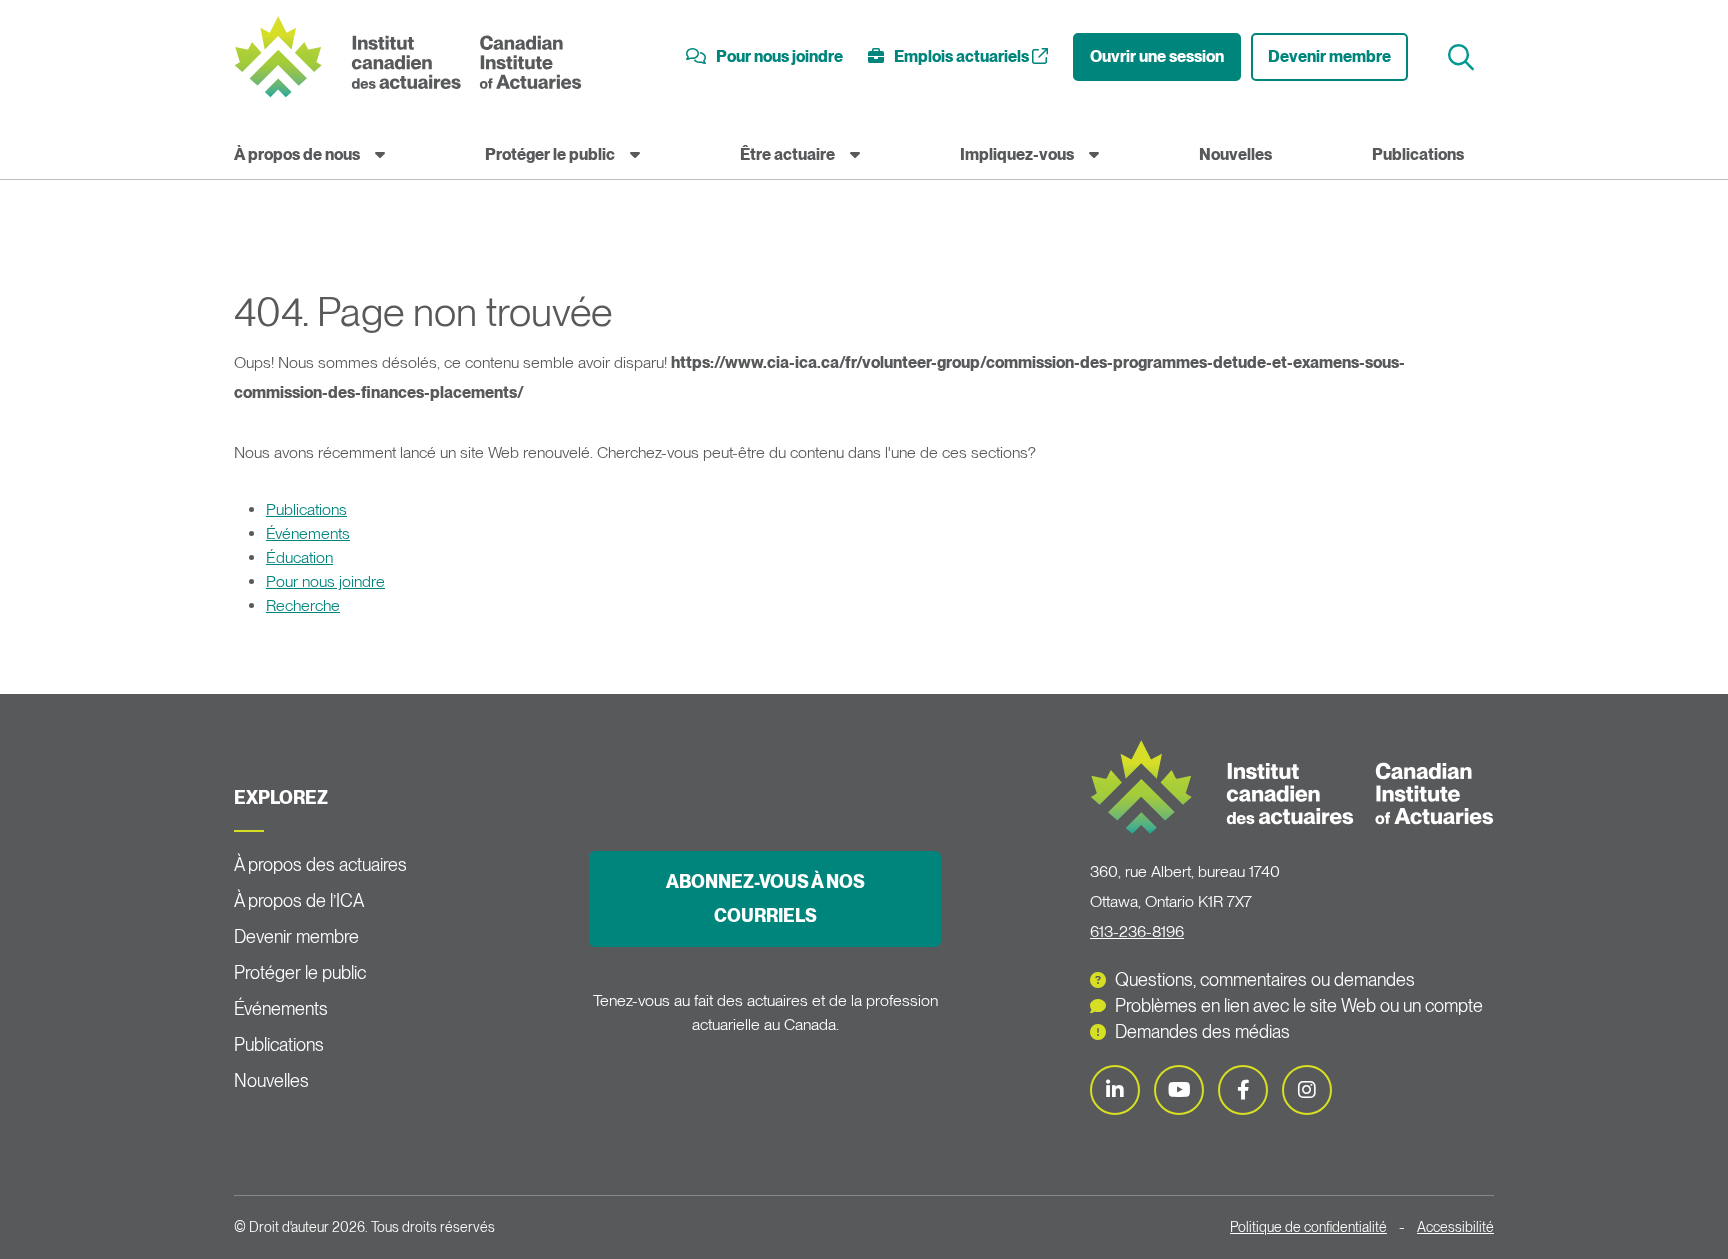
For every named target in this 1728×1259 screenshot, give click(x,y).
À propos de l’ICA (299, 900)
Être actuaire (787, 154)
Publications (1418, 154)
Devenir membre (1329, 56)
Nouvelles (1235, 154)
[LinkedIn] (1115, 1090)
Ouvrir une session (1157, 56)
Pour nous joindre (325, 581)
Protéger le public (550, 154)
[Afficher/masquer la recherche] (1463, 57)
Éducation (299, 557)
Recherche (303, 605)
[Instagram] (1307, 1090)
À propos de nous (297, 154)
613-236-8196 (1137, 931)
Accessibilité (1455, 1227)
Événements (308, 533)
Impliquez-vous (1017, 154)
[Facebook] (1243, 1090)
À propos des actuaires (320, 864)
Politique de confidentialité (1308, 1227)
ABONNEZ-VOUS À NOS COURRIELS (765, 898)
